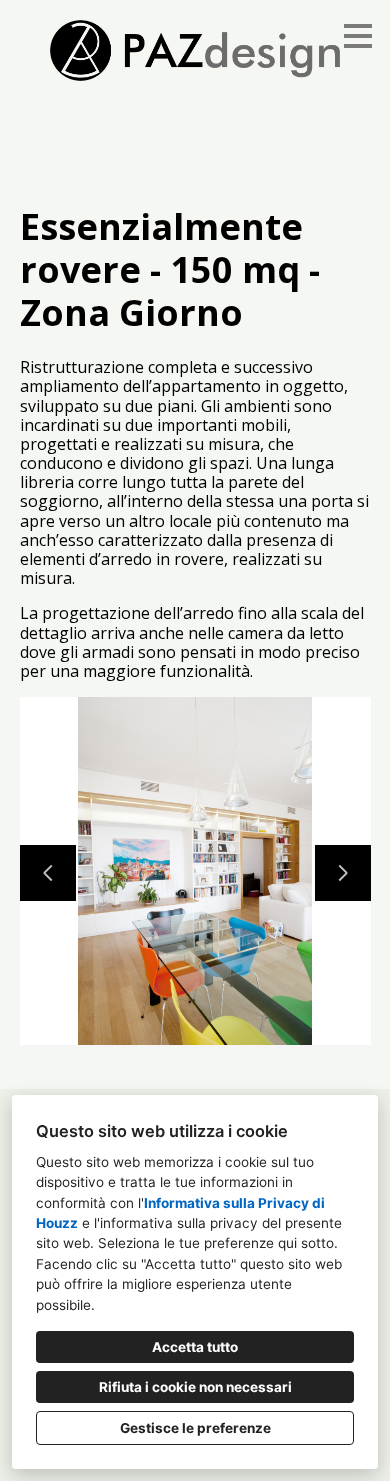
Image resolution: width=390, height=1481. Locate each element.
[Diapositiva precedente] (48, 873)
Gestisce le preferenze (195, 1428)
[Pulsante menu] (358, 36)
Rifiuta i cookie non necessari (195, 1387)
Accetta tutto (195, 1347)
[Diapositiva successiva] (343, 873)
